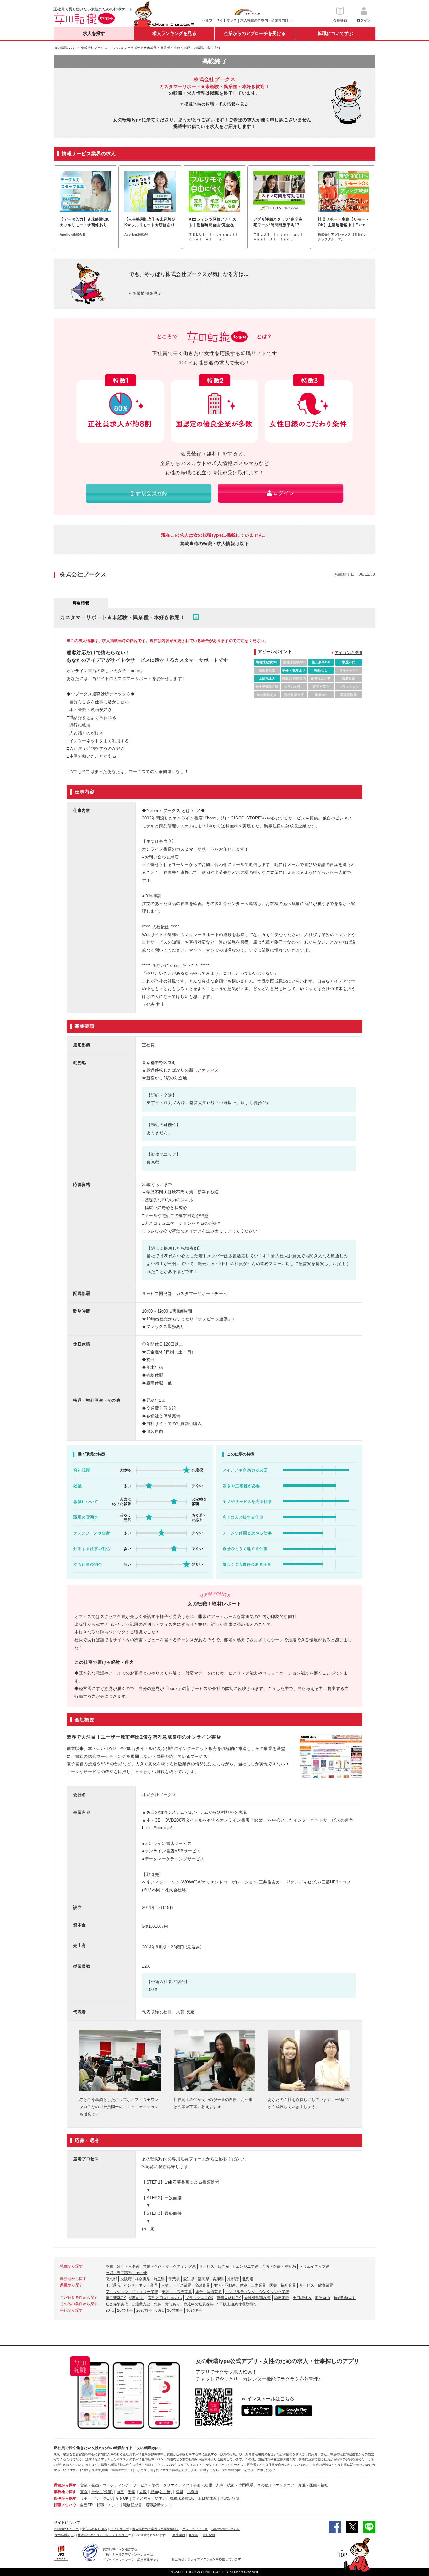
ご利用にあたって (66, 2529)
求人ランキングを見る (174, 33)
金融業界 (202, 2285)
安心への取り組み (95, 2529)
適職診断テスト (159, 2505)
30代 (160, 2310)
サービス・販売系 (214, 2266)
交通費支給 (141, 2304)
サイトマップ (226, 20)
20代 (110, 2310)
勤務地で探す (65, 2492)
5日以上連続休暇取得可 (237, 2304)
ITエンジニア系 (246, 2266)
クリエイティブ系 (314, 2266)
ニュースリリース (195, 2529)
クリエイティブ (176, 2485)
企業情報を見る (147, 293)
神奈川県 (143, 2279)
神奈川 (97, 2492)
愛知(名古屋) (161, 2492)
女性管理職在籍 (258, 2298)
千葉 (132, 2492)
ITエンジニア (283, 2485)
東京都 (111, 2279)
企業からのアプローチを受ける (255, 33)
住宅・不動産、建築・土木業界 (240, 2285)
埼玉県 (159, 2279)
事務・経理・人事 (208, 2485)
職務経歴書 (133, 2505)
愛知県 (189, 2279)
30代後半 (194, 2310)
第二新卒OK (116, 2298)
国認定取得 (230, 2498)
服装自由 (323, 2298)
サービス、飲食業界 (316, 2285)
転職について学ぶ (335, 33)
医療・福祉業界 (283, 2285)
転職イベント (108, 2505)
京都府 (233, 2279)
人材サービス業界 (176, 2285)
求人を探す (94, 33)
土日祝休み (302, 2298)
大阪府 (126, 2279)
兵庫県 (218, 2279)
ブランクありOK (199, 2298)
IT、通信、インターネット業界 (132, 2285)
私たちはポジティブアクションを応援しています (206, 2559)
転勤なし (137, 2298)
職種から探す (65, 2485)
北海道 (248, 2279)
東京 (84, 2492)
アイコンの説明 (349, 653)
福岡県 (204, 2279)
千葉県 (174, 2279)
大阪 (143, 2492)
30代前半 (175, 2310)
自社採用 (209, 2535)
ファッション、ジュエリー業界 (132, 2292)
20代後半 (125, 2310)
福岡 (179, 2492)
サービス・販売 (146, 2485)
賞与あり (172, 2304)
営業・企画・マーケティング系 (169, 2266)
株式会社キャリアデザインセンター (103, 2535)
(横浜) (108, 2492)
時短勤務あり (345, 2298)
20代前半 (144, 2310)
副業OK (122, 2498)
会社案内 (179, 2535)
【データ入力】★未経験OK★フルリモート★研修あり (84, 222)
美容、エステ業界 (177, 2292)
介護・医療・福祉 (313, 2485)
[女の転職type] (64, 2535)
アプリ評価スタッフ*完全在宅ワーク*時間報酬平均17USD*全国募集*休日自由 (278, 222)
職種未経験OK (229, 2298)
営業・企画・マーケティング (105, 2485)
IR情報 (194, 2535)
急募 (158, 2304)
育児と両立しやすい (165, 2298)
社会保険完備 (117, 2304)
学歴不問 (282, 2298)
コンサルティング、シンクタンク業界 (257, 2292)
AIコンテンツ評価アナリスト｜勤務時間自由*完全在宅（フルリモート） (213, 222)
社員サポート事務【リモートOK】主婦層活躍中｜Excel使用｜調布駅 (344, 222)
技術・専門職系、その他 (126, 2273)
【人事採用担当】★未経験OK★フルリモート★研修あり (150, 222)
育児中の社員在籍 (198, 2304)
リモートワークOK (96, 2498)
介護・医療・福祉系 (279, 2266)
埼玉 (120, 2492)
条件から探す (65, 2498)
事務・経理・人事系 (122, 2266)
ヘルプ (207, 20)
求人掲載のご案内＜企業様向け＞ (266, 20)
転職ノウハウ (65, 2505)
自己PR (87, 2505)
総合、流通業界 (209, 2292)
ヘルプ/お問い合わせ (225, 2529)
